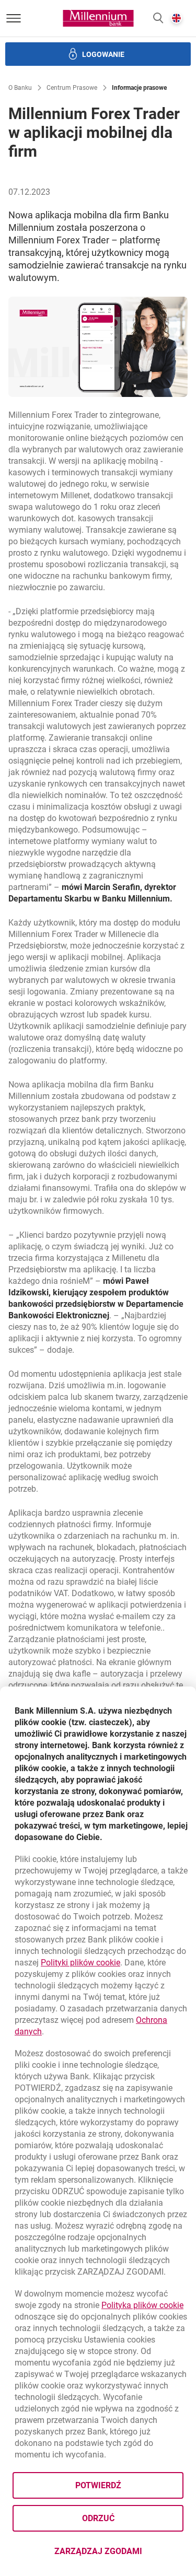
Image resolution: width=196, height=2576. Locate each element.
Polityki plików (80, 1963)
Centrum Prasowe (72, 88)
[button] (158, 19)
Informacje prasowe (139, 88)
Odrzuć (98, 2518)
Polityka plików (142, 2305)
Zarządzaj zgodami (119, 2554)
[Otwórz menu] (14, 18)
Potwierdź (98, 2485)
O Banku (20, 88)
